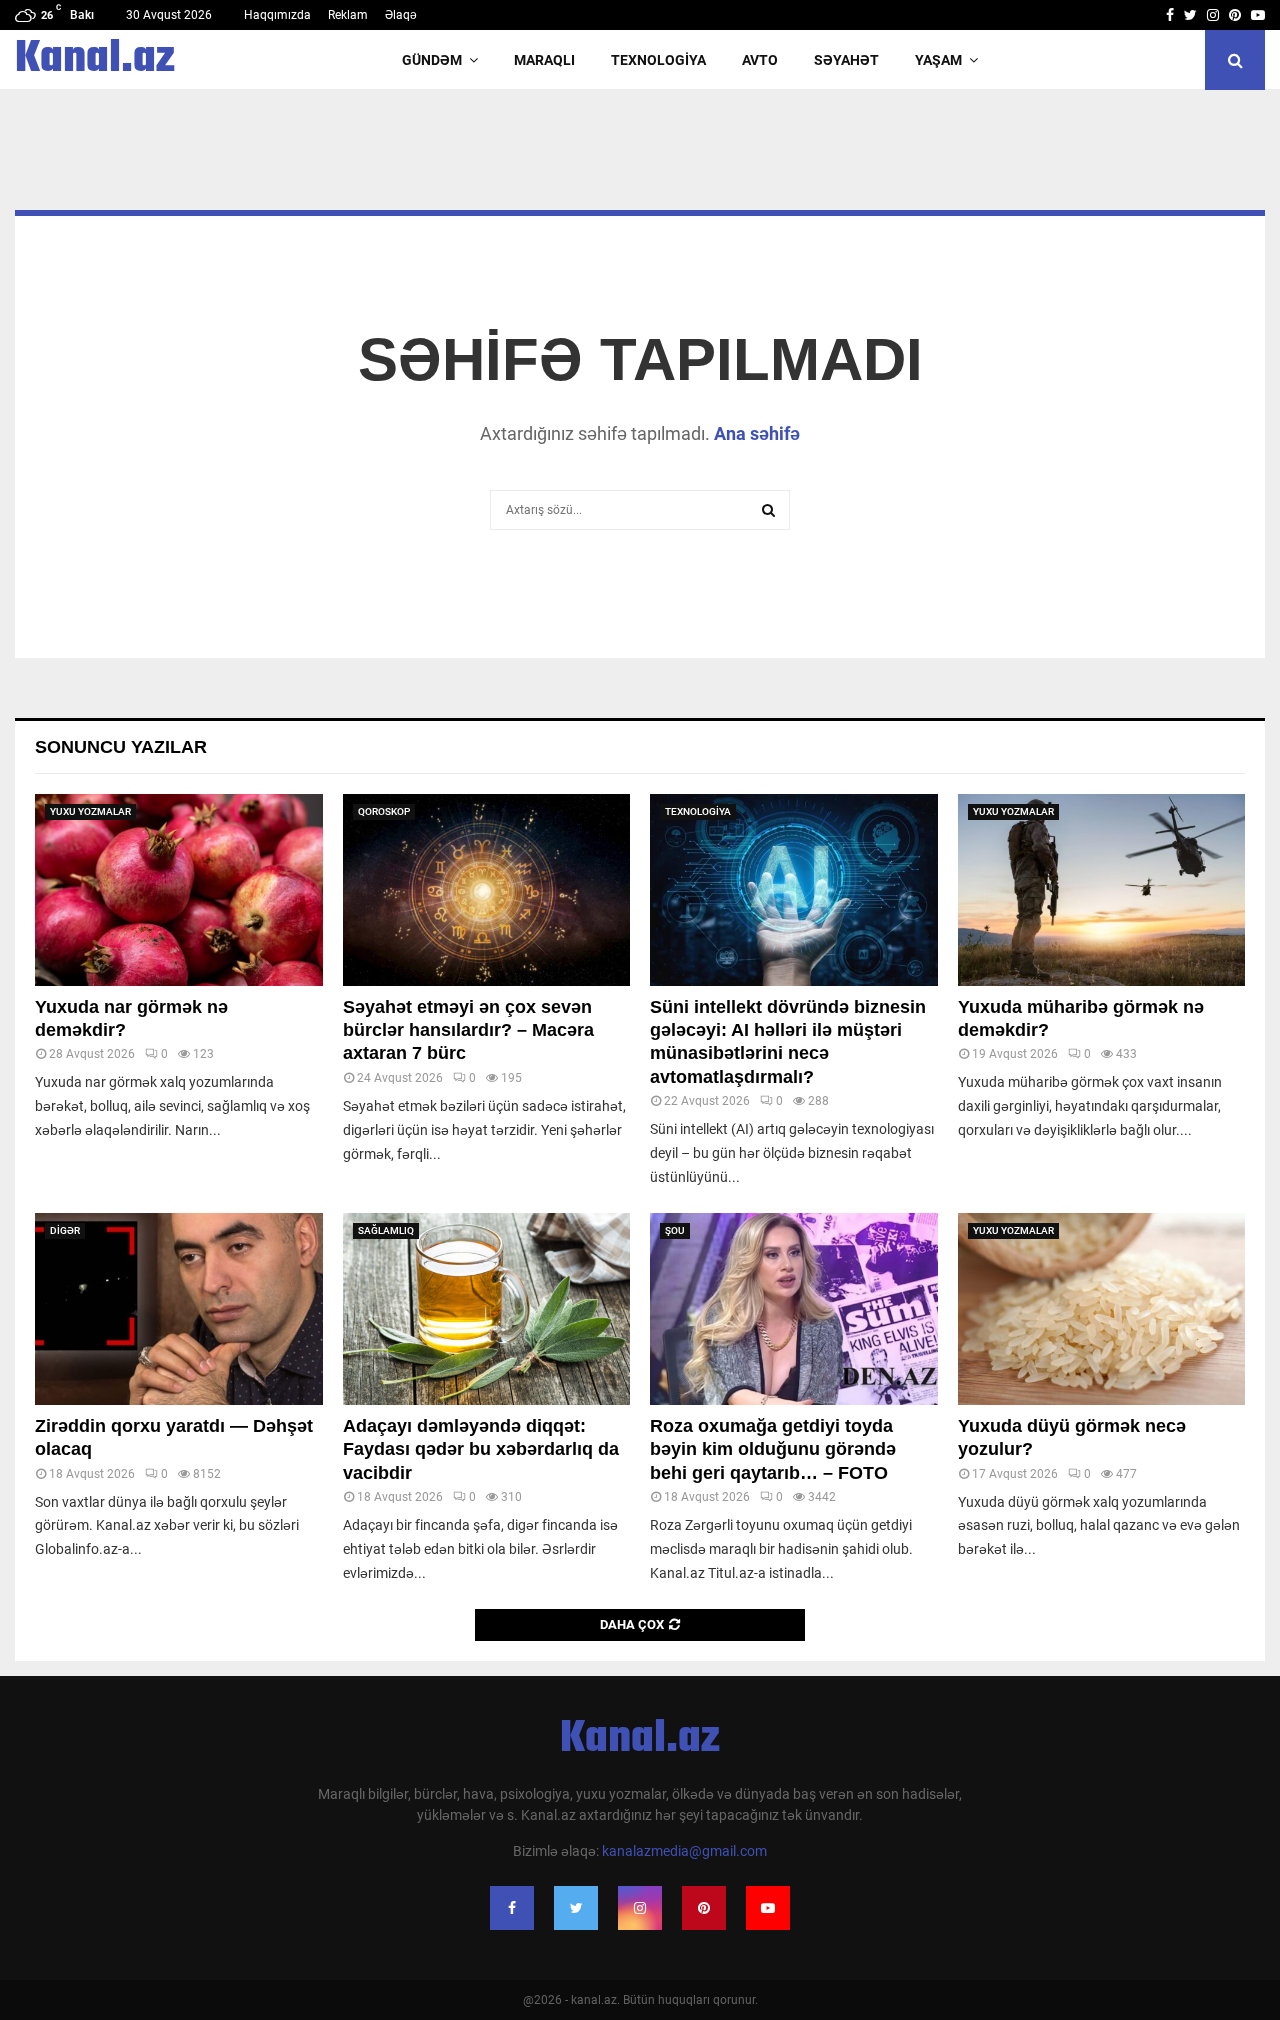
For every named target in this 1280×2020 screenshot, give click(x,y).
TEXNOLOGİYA (658, 60)
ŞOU (675, 1230)
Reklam (348, 15)
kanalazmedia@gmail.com (684, 1851)
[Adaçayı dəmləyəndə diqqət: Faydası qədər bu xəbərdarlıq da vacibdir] (487, 1309)
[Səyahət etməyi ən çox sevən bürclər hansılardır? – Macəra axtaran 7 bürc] (487, 890)
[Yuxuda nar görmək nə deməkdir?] (179, 890)
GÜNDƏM (432, 60)
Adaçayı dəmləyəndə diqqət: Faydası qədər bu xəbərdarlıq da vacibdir (481, 1449)
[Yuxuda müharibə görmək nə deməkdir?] (1102, 890)
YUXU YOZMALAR (90, 811)
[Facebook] (512, 1908)
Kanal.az (95, 60)
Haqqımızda (277, 15)
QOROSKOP (384, 811)
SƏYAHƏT (846, 60)
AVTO (760, 60)
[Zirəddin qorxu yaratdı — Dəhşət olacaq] (179, 1309)
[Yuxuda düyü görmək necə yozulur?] (1102, 1309)
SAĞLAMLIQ (386, 1230)
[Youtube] (768, 1908)
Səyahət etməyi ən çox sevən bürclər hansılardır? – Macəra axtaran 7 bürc (468, 1030)
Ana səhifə (757, 433)
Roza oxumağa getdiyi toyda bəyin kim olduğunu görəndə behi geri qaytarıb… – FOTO (773, 1449)
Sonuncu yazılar (121, 747)
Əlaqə (401, 15)
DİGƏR (65, 1230)
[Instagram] (640, 1908)
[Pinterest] (704, 1908)
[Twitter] (576, 1908)
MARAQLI (544, 60)
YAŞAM (938, 60)
